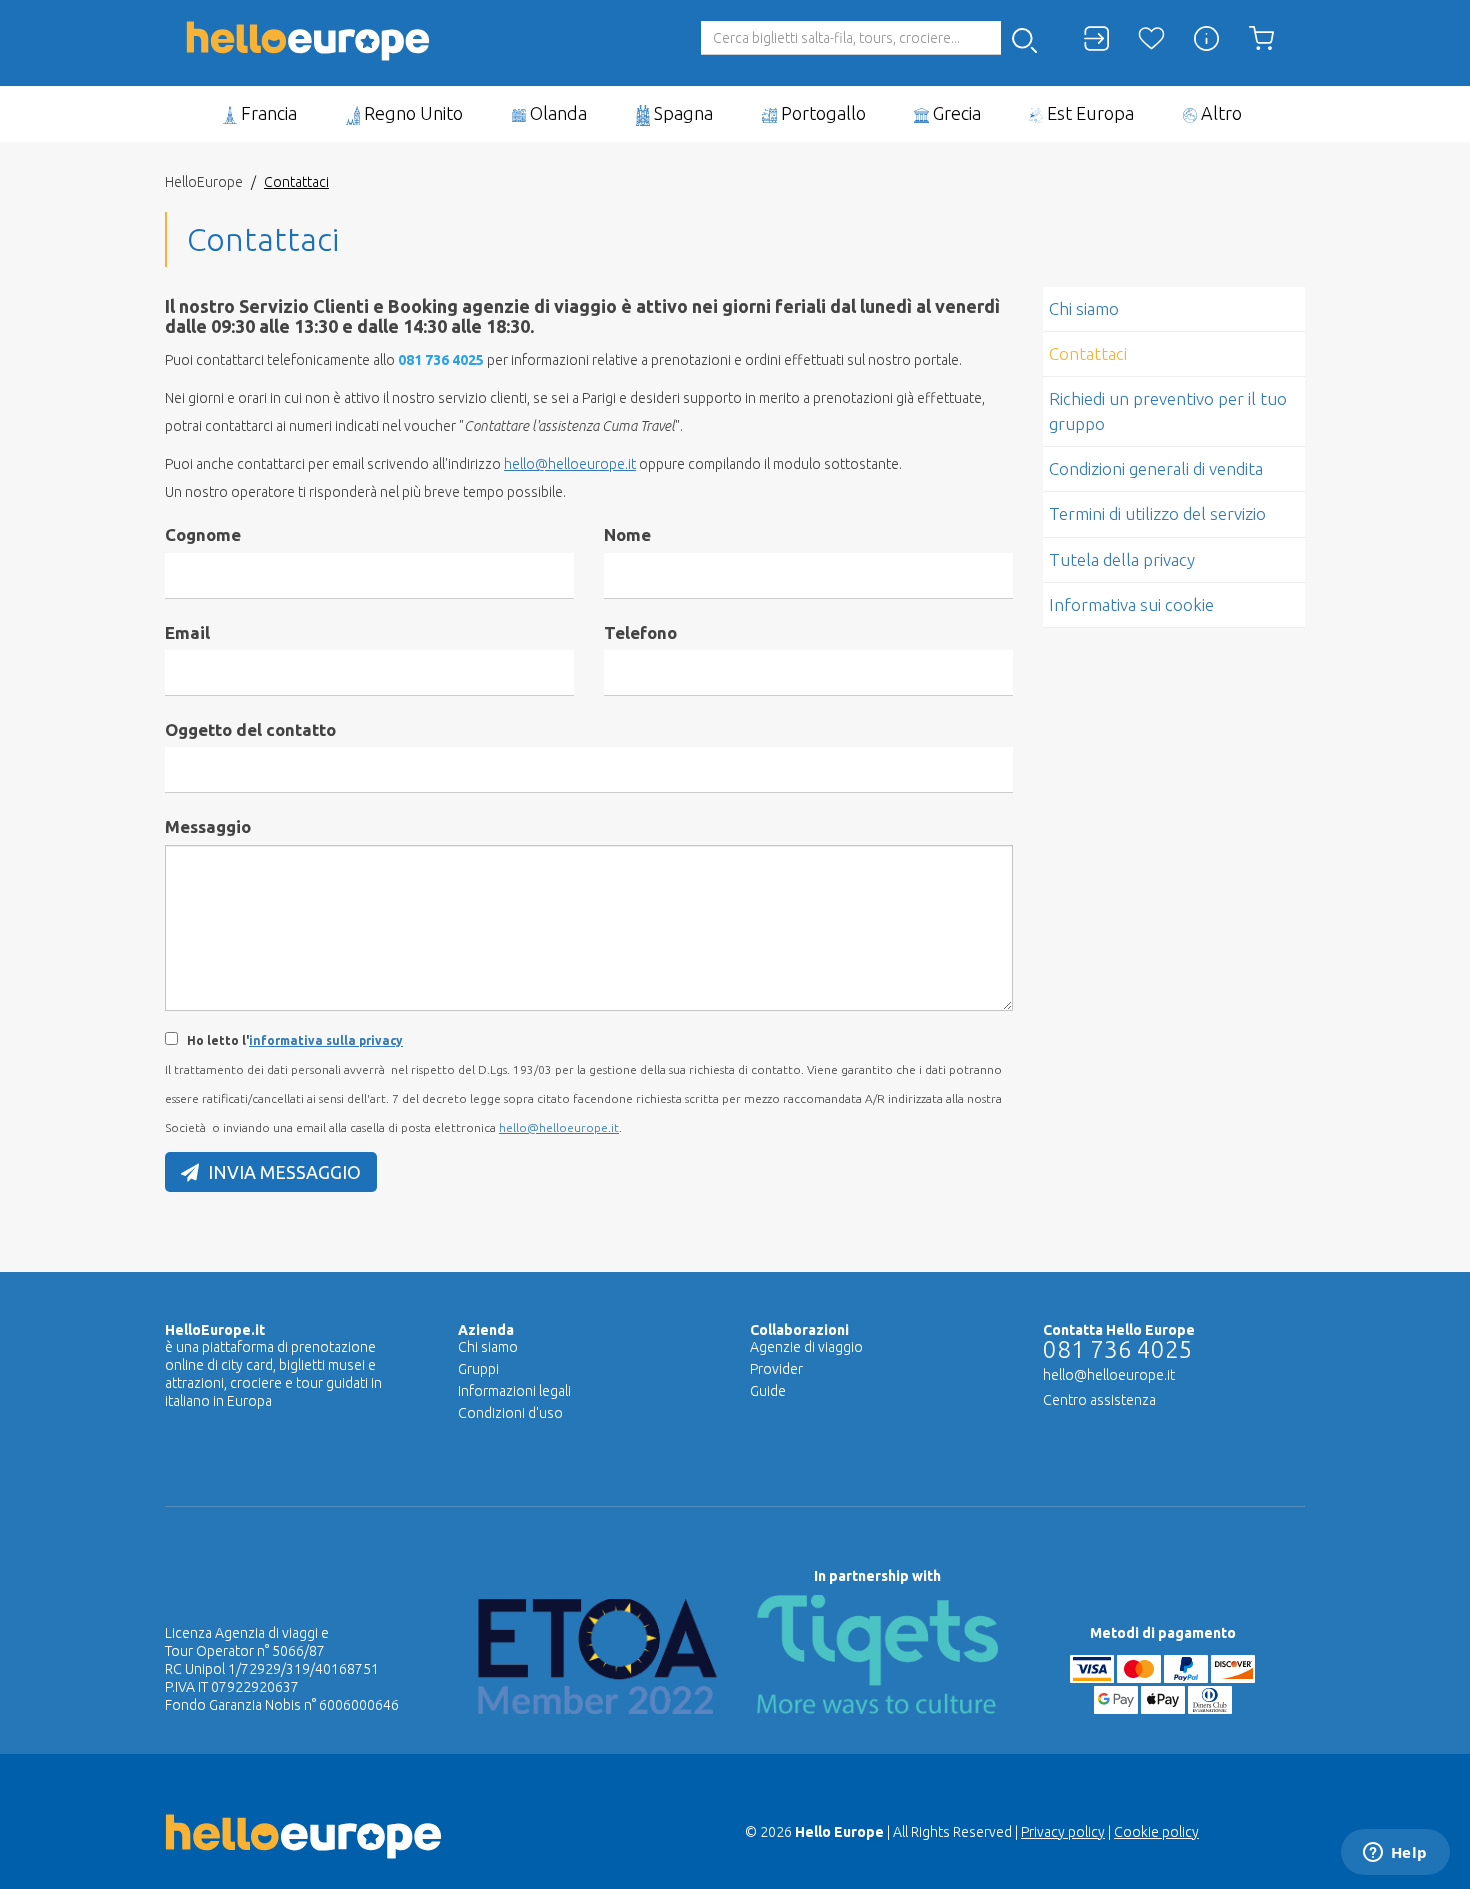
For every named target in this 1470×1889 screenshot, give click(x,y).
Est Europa (1088, 113)
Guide (768, 1391)
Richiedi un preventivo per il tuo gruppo (1168, 410)
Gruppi (478, 1369)
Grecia (955, 113)
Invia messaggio (282, 1172)
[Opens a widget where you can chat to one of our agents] (1395, 1854)
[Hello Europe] (308, 26)
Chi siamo (1084, 308)
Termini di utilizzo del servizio (1157, 513)
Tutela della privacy (1122, 559)
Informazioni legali (514, 1391)
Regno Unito (411, 113)
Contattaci (1088, 353)
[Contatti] (1206, 38)
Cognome (203, 534)
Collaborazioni (799, 1330)
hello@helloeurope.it (570, 464)
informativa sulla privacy (326, 1040)
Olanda (556, 113)
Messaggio (208, 826)
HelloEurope (204, 182)
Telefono (640, 632)
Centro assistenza (1099, 1400)
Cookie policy (1156, 1832)
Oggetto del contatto (250, 729)
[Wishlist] (1151, 38)
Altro (1219, 113)
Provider (776, 1369)
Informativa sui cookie (1131, 604)
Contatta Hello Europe (1119, 1330)
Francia (267, 113)
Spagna (681, 113)
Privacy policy (1063, 1832)
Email (187, 632)
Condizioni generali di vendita (1156, 468)
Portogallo (821, 113)
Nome (627, 534)
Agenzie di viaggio (806, 1347)
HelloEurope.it (215, 1330)
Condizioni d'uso (510, 1413)
